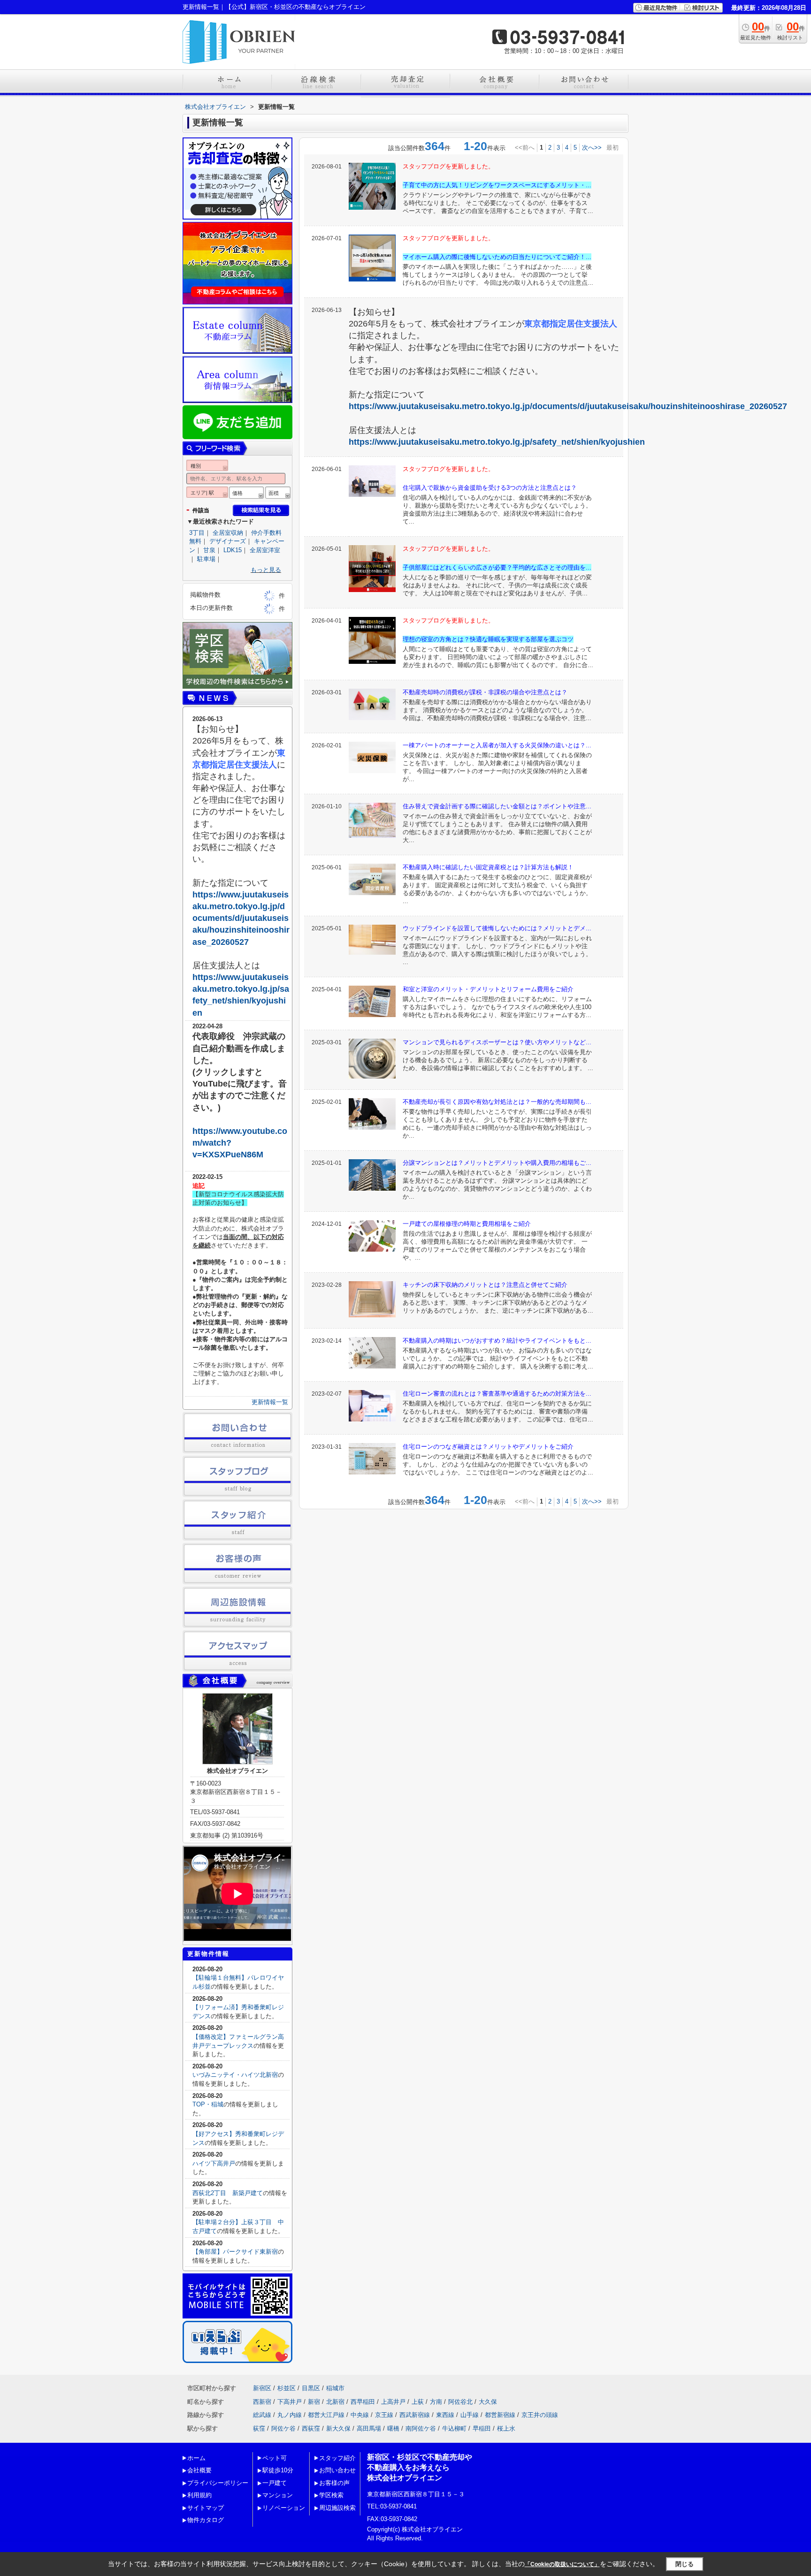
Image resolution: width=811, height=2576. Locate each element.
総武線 (262, 2415)
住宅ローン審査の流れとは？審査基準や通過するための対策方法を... (497, 1394)
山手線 (470, 2415)
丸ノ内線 (290, 2415)
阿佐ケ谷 (283, 2428)
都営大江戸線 (326, 2415)
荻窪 (259, 2428)
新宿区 (262, 2388)
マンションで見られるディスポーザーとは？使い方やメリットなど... (497, 1042)
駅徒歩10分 (278, 2470)
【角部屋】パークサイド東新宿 (235, 2252)
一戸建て (275, 2483)
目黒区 (311, 2388)
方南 (436, 2402)
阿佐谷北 (460, 2402)
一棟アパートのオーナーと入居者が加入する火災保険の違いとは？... (497, 745)
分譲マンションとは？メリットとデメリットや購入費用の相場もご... (497, 1163)
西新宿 (262, 2402)
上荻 (418, 2402)
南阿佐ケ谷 (421, 2428)
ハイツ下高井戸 (214, 2163)
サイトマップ (206, 2508)
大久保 (488, 2402)
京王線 (384, 2415)
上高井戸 (393, 2402)
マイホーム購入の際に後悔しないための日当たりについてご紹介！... (497, 257)
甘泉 (209, 550)
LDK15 (233, 550)
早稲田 (482, 2428)
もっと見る (266, 570)
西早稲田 (363, 2402)
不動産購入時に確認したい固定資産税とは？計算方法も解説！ (488, 867)
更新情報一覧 (270, 1402)
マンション (278, 2495)
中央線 (360, 2415)
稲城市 (335, 2388)
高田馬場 (369, 2428)
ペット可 (275, 2458)
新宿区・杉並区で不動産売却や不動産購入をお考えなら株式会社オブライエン (420, 2468)
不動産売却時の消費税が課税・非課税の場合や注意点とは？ (485, 692)
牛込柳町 (454, 2428)
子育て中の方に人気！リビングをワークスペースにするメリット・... (497, 185)
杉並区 (287, 2388)
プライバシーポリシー (218, 2483)
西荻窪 (311, 2428)
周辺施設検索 (337, 2508)
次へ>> (592, 148)
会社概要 (199, 2470)
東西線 (445, 2415)
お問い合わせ (337, 2470)
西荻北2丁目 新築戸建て (228, 2193)
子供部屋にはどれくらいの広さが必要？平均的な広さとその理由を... (497, 567)
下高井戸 (290, 2402)
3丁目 (197, 533)
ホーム (196, 2458)
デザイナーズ (228, 541)
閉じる (685, 2564)
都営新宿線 (500, 2415)
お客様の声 (334, 2483)
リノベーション (284, 2508)
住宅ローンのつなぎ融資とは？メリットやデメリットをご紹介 (488, 1447)
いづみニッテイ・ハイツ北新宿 (235, 2075)
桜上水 (506, 2428)
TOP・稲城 (208, 2104)
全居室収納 (228, 533)
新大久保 (338, 2428)
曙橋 (393, 2428)
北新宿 (335, 2402)
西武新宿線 (415, 2415)
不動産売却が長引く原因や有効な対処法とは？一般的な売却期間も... (497, 1102)
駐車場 (206, 559)
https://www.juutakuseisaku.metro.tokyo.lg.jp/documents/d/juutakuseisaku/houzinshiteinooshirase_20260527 (568, 406)
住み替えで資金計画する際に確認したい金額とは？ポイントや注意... (497, 806)
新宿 (314, 2402)
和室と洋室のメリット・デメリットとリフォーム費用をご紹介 (488, 989)
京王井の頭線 (540, 2415)
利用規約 (199, 2495)
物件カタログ (206, 2520)
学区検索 (331, 2495)
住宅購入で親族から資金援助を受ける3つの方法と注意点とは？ (490, 488)
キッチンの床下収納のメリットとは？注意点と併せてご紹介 (485, 1285)
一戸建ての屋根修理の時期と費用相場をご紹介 (467, 1224)
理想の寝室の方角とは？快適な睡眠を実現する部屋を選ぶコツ (488, 639)
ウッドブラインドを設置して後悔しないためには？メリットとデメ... (497, 928)
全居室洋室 (265, 550)
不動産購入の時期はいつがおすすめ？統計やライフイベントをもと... (497, 1341)
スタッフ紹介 (337, 2458)
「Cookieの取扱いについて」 (562, 2564)
